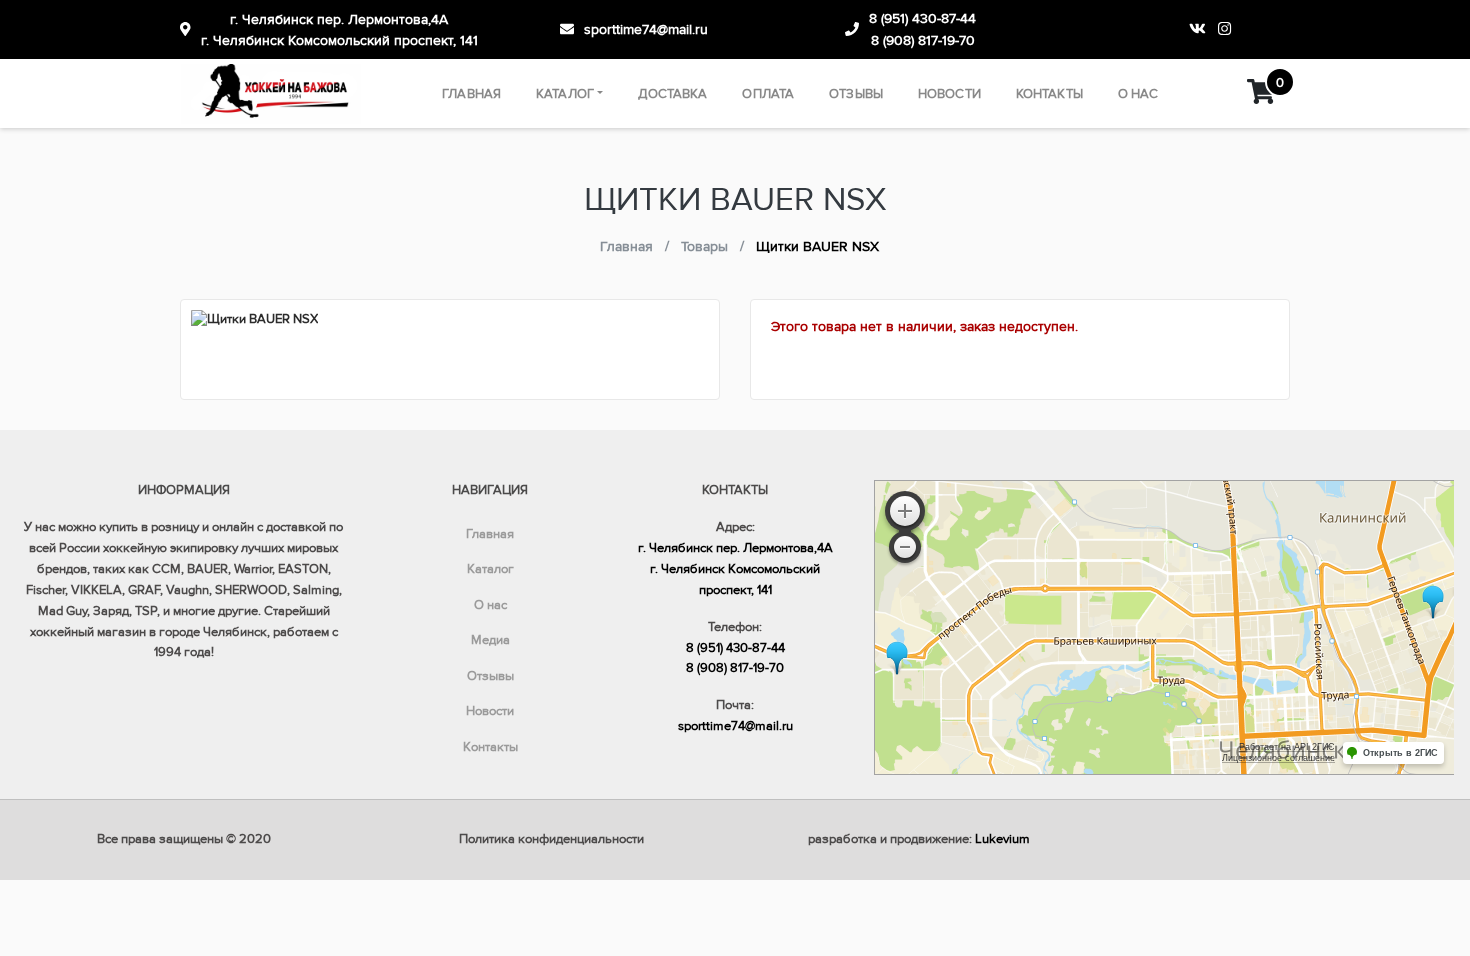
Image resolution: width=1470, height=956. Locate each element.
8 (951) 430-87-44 (922, 18)
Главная (471, 94)
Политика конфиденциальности (551, 839)
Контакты (1049, 94)
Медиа (490, 640)
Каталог (565, 94)
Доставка (672, 94)
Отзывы (856, 94)
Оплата (768, 94)
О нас (1138, 94)
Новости (949, 94)
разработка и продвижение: (919, 839)
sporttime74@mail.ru (646, 29)
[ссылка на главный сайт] (271, 94)
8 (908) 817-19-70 (923, 40)
